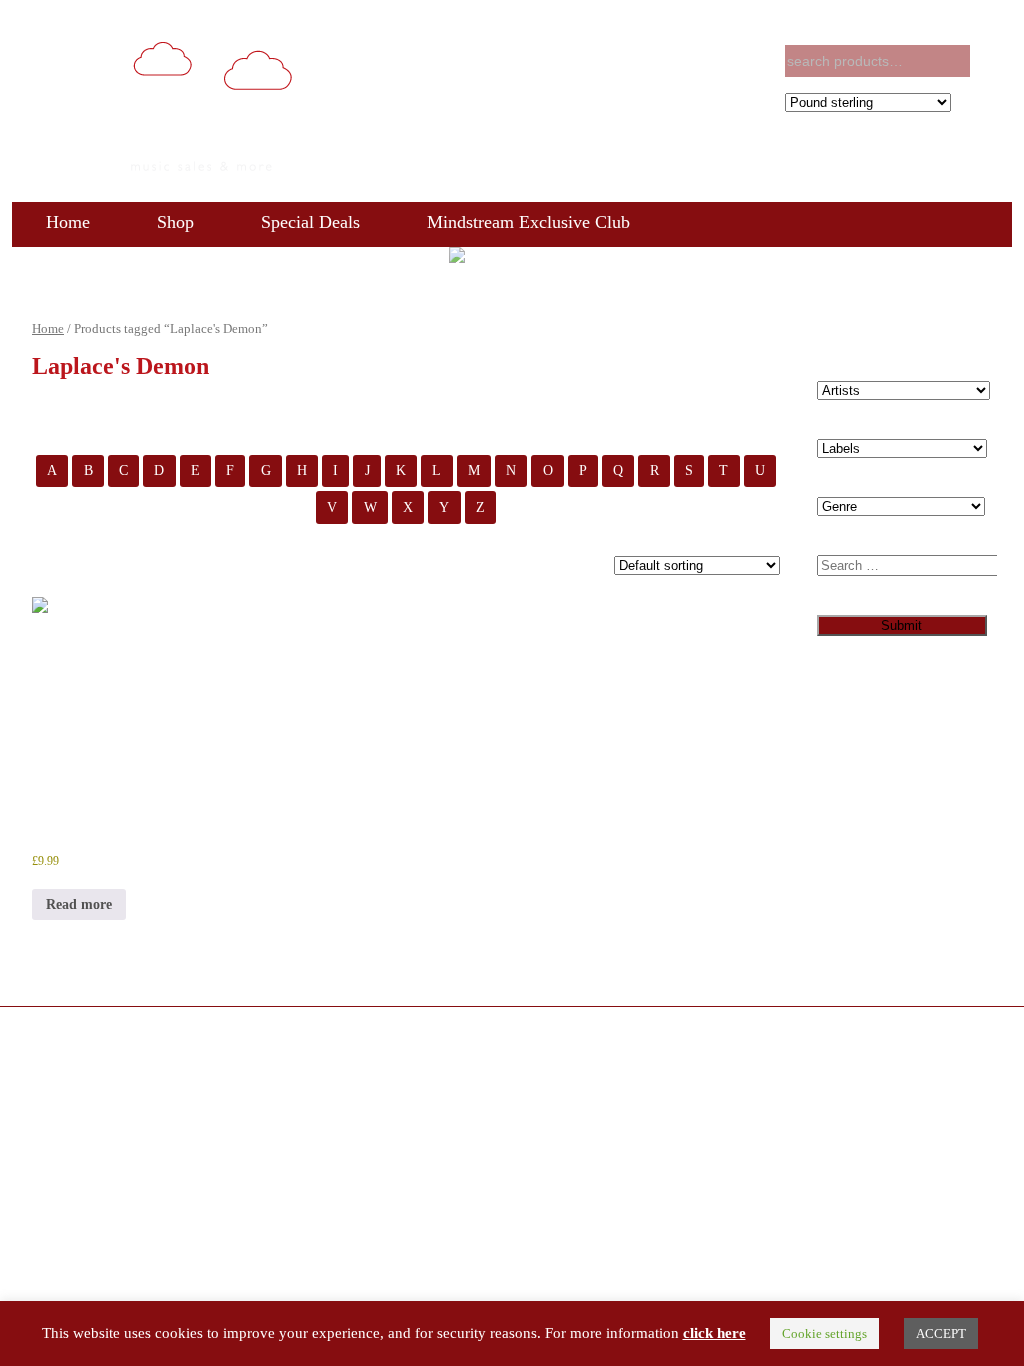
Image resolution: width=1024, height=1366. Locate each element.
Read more (79, 904)
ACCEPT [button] (941, 1333)
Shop (175, 222)
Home (68, 222)
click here (714, 1333)
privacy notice (962, 1035)
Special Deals (310, 222)
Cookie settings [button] (824, 1333)
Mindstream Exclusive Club (528, 222)
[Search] (993, 61)
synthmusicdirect (167, 1034)
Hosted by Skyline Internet (295, 1034)
